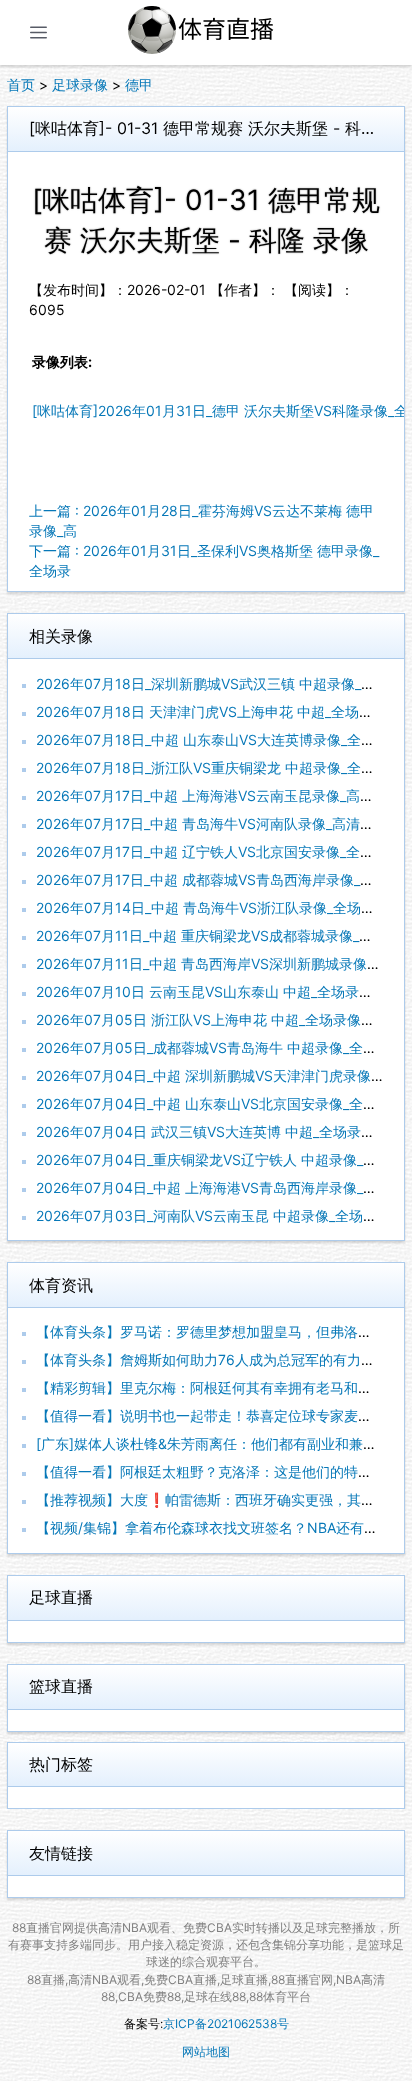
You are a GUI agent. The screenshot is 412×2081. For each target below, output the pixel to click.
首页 (21, 84)
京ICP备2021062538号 (226, 2023)
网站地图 (206, 2051)
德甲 (139, 84)
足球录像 (80, 84)
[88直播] (224, 32)
